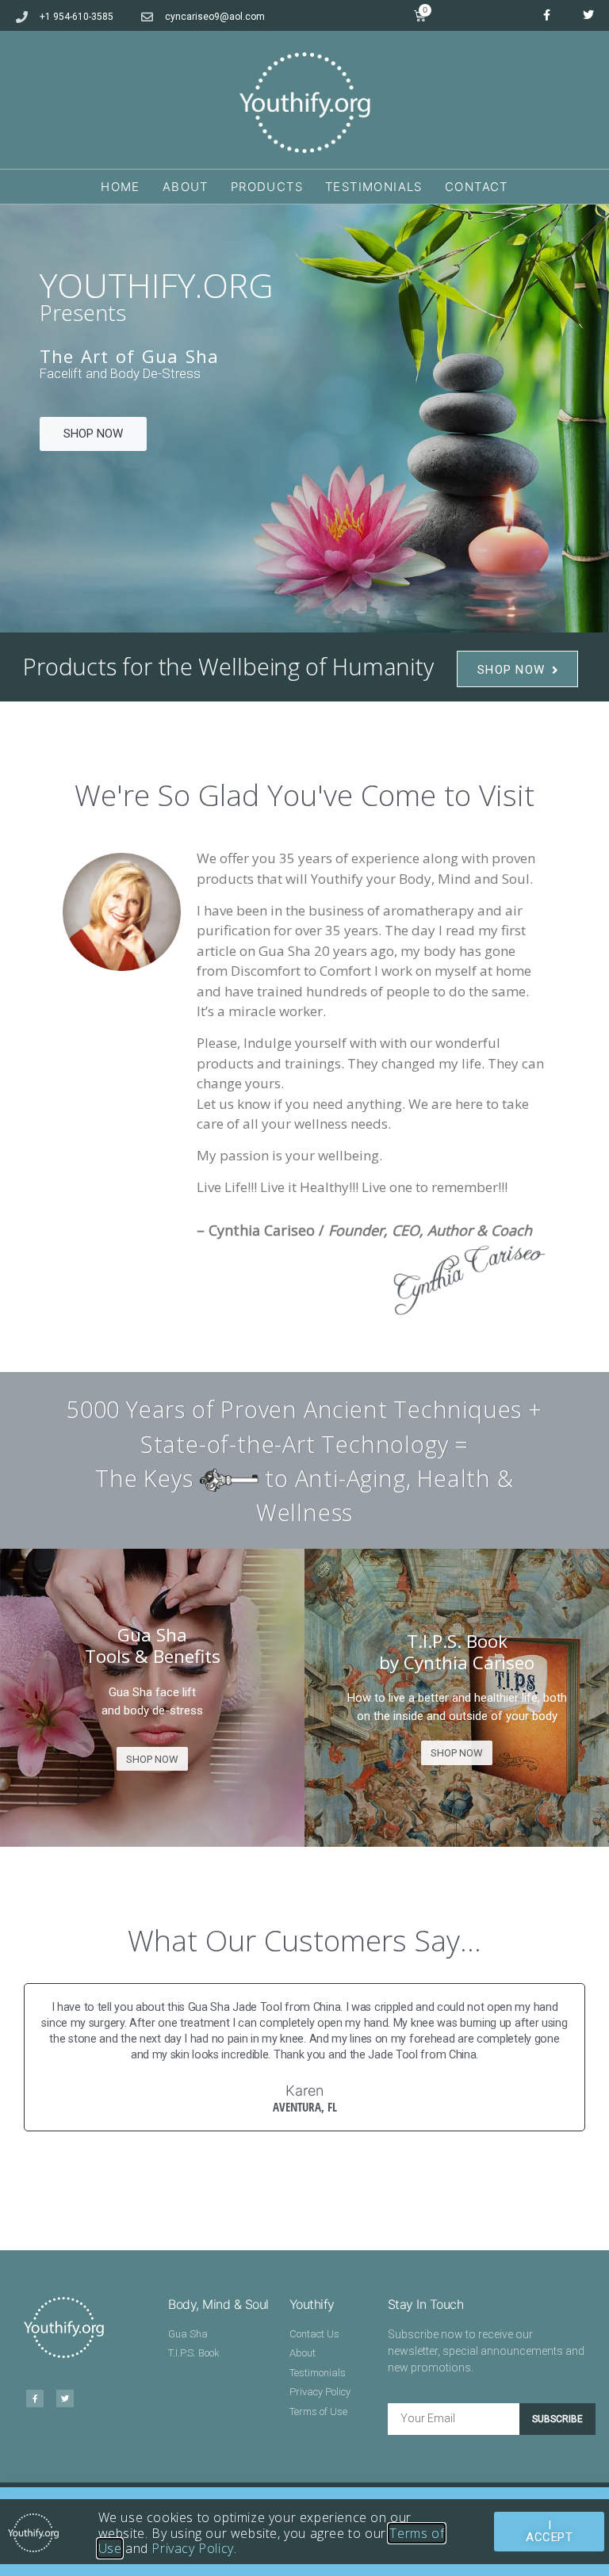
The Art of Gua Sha (129, 357)
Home (121, 187)
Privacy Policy (192, 2548)
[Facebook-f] (546, 15)
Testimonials (374, 187)
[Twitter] (588, 15)
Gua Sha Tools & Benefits (153, 1645)
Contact (477, 187)
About (186, 187)
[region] (304, 419)
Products (267, 187)
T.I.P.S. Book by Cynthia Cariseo (457, 1652)
